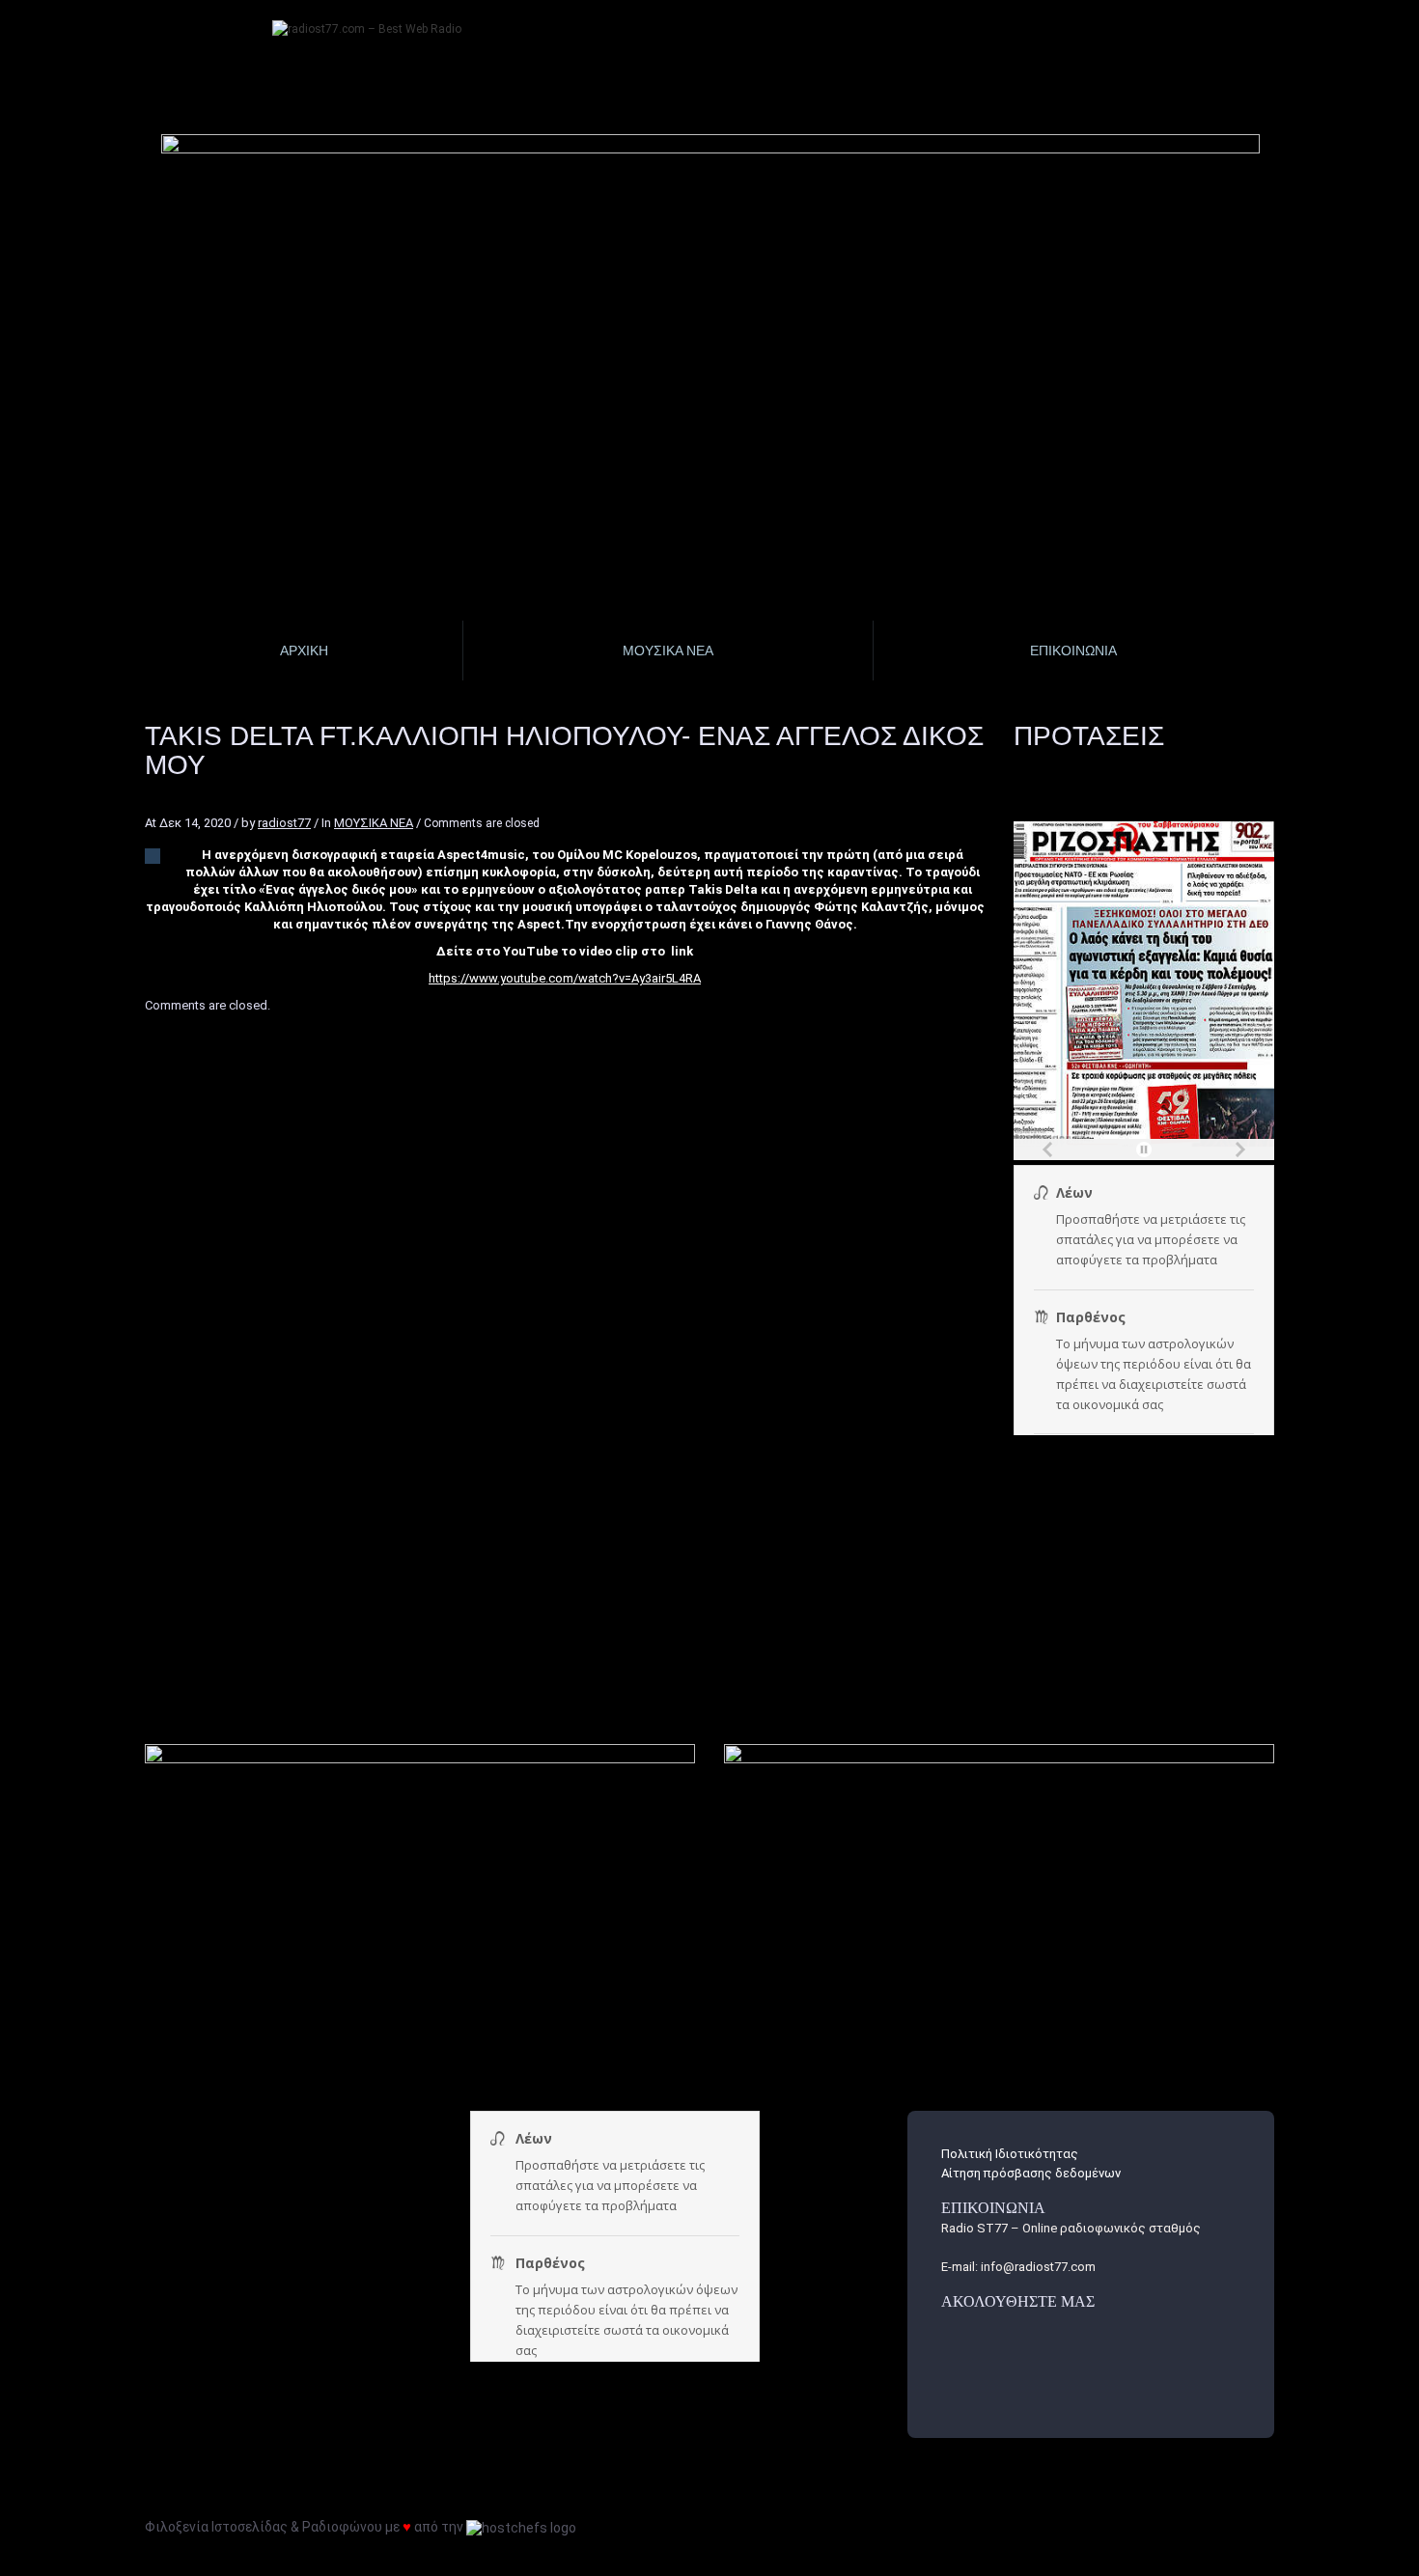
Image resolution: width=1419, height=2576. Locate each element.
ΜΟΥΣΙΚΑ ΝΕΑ (374, 823)
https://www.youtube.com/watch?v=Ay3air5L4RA (565, 978)
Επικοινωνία (1073, 651)
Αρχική (304, 651)
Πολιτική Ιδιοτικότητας (1010, 2154)
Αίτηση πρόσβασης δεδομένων (1031, 2173)
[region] (711, 266)
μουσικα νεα (668, 651)
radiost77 (284, 823)
